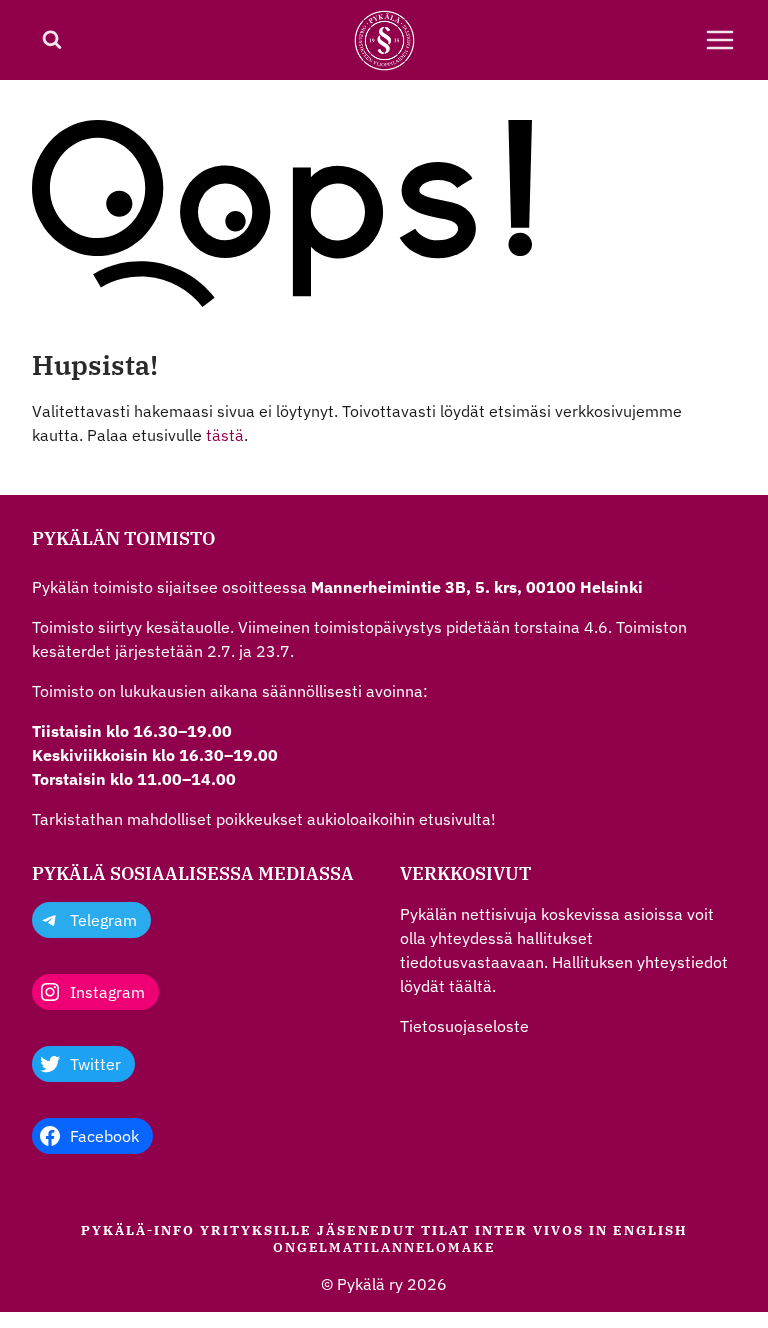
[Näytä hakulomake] (52, 40)
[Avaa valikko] (720, 40)
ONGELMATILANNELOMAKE (384, 1247)
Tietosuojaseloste (464, 1026)
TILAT (445, 1230)
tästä (225, 435)
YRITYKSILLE (256, 1230)
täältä (470, 986)
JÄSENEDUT (366, 1230)
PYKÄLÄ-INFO (138, 1230)
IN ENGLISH (638, 1230)
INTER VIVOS (529, 1230)
